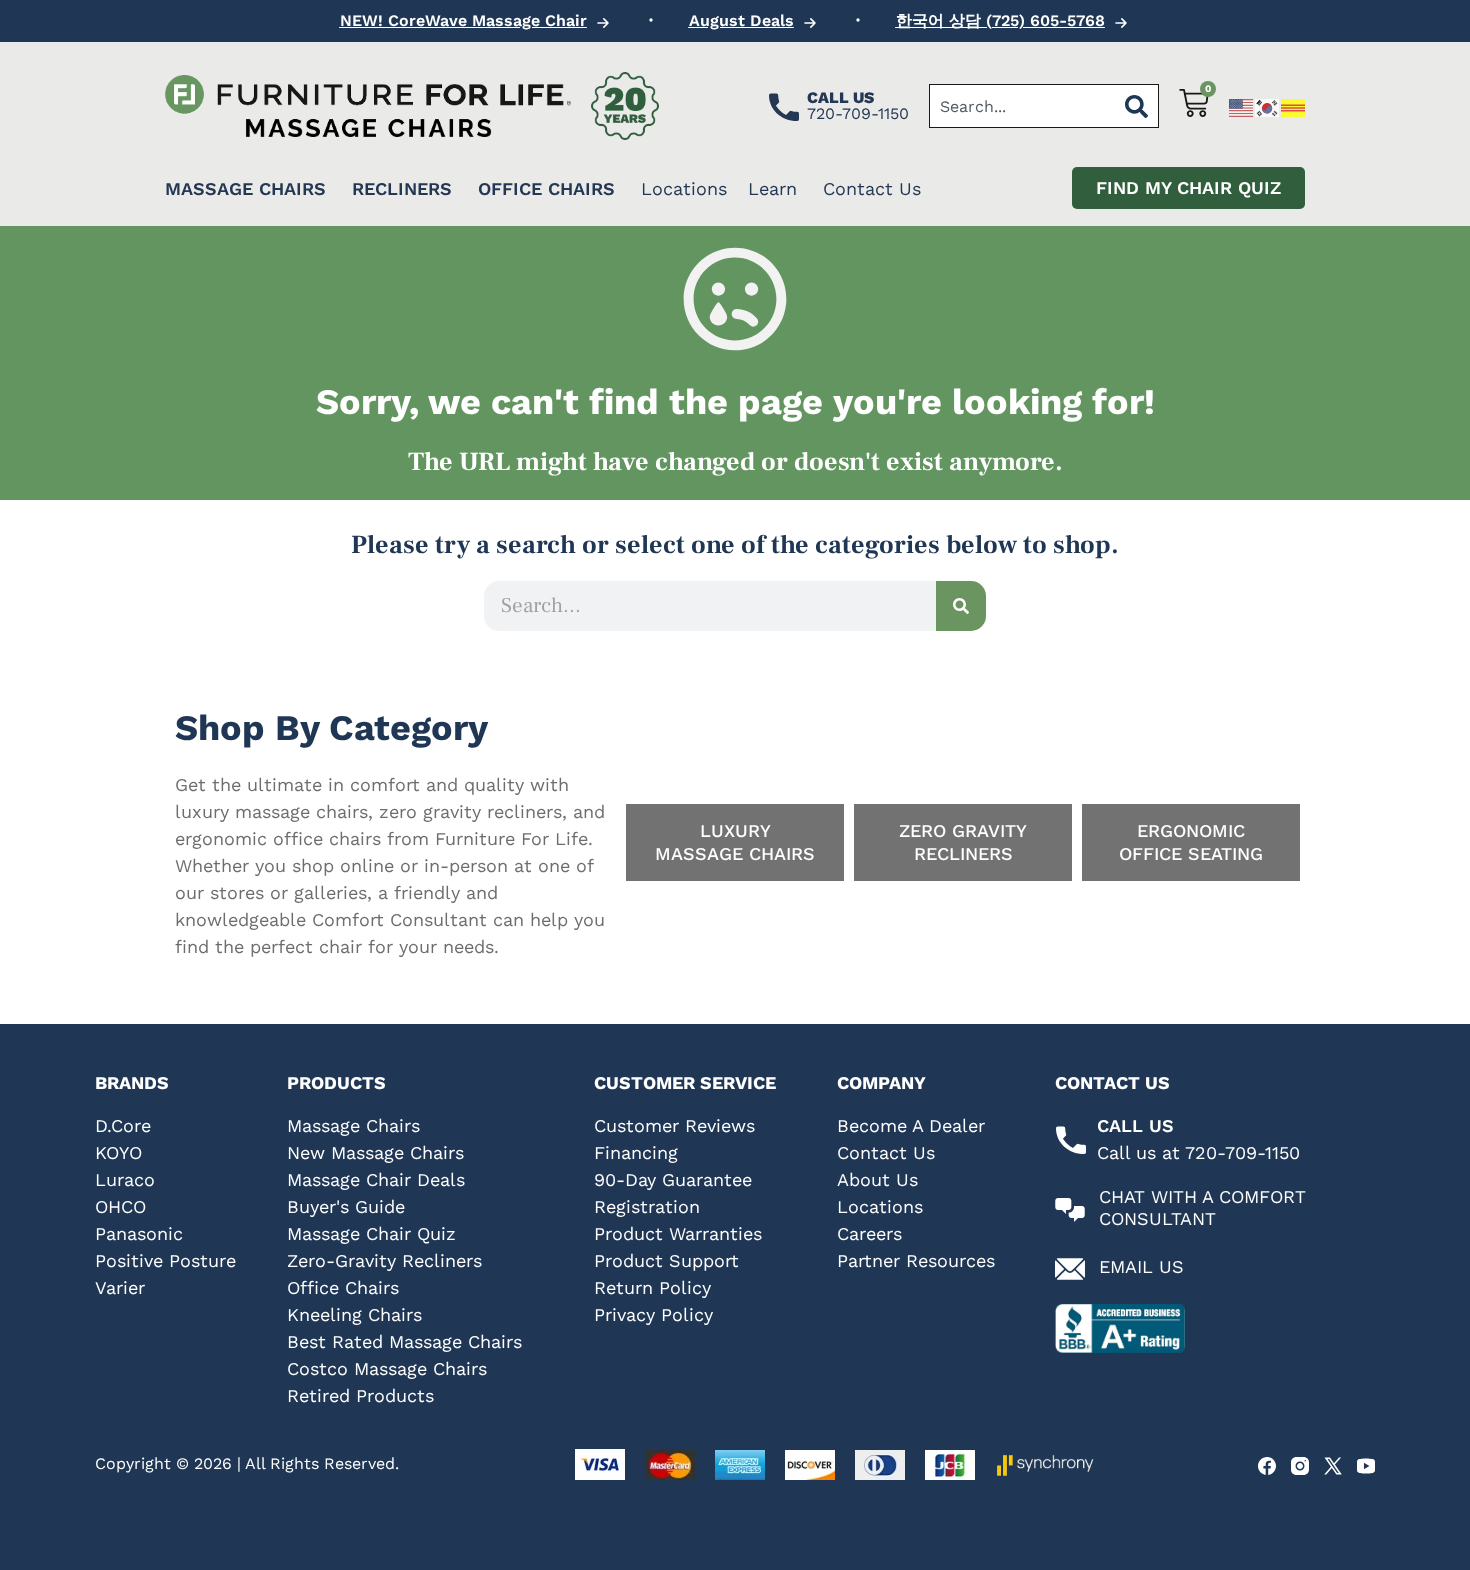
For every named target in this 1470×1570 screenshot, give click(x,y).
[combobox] (1022, 106)
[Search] (1137, 106)
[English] (1242, 106)
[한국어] (1268, 106)
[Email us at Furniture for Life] (1070, 1269)
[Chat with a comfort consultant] (1070, 1210)
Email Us (1141, 1266)
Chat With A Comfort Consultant (1202, 1207)
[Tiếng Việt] (1294, 106)
